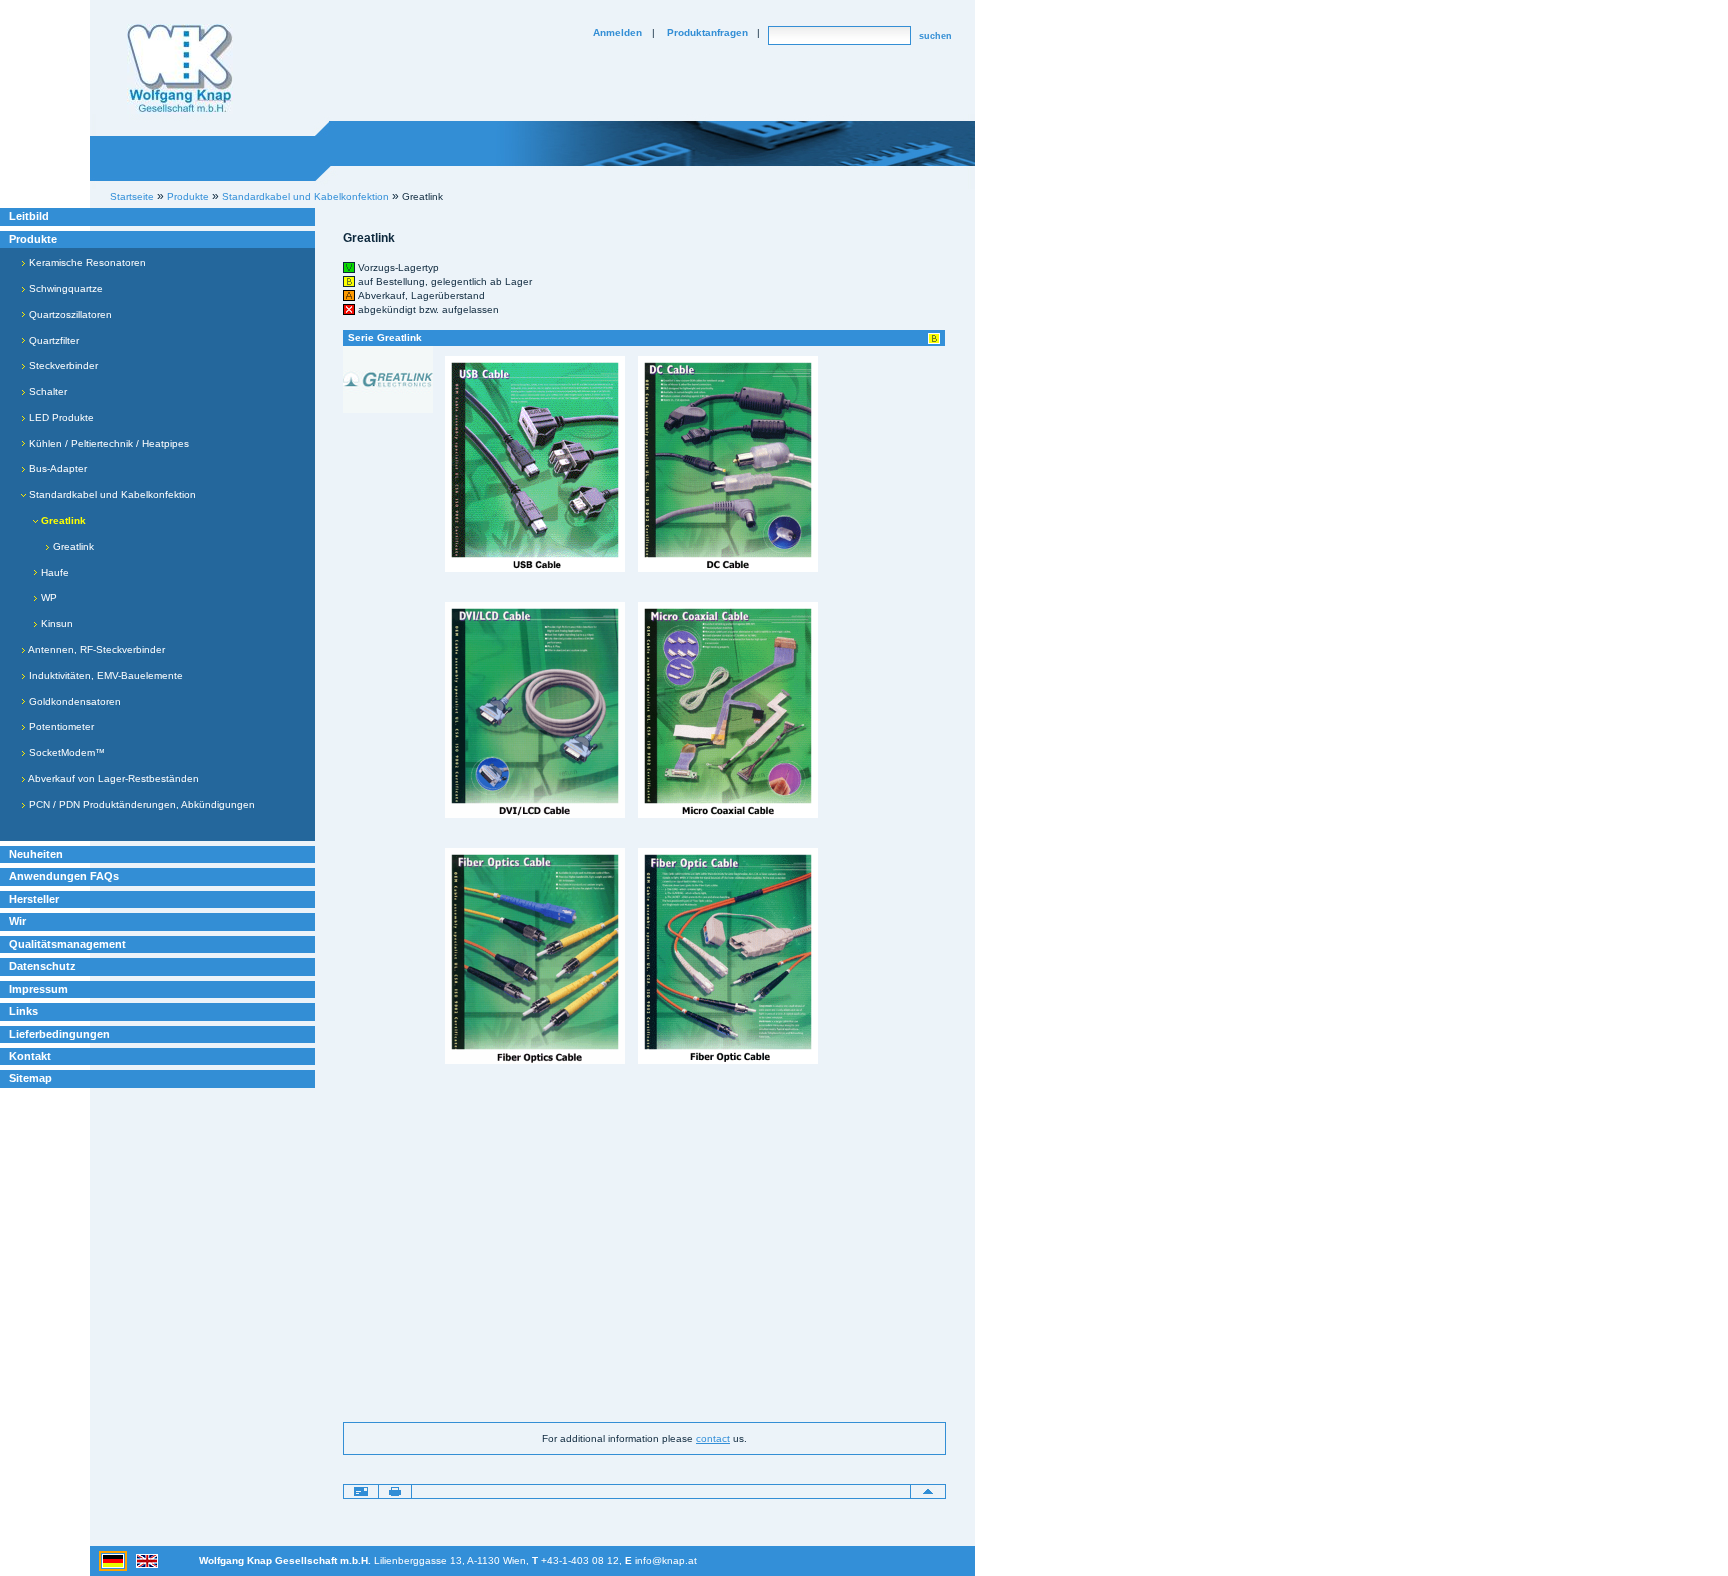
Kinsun (55, 623)
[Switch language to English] (147, 1559)
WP (47, 597)
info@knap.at (666, 1560)
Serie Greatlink (385, 337)
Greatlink (72, 546)
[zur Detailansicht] (388, 378)
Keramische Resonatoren (86, 262)
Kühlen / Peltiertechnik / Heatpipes (107, 443)
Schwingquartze (64, 288)
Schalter (46, 391)
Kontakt (30, 1056)
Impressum (38, 989)
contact (713, 1438)
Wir (17, 921)
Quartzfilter (52, 340)
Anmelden (617, 32)
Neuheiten (36, 854)
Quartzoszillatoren (69, 314)
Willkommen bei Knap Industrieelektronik (180, 69)
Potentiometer (60, 726)
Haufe (53, 572)
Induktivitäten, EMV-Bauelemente (104, 675)
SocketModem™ (65, 752)
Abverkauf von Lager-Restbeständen (112, 778)
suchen (935, 36)
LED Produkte (60, 417)
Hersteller (34, 899)
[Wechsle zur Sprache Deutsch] (114, 1559)
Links (23, 1011)
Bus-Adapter (56, 468)
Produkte (33, 239)
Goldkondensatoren (73, 701)
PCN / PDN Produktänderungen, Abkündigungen (140, 804)
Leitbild (29, 216)
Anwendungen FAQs (64, 876)
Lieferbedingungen (59, 1034)
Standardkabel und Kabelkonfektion (111, 494)
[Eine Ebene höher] (928, 1491)
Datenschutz (42, 966)
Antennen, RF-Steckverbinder (95, 649)
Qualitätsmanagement (67, 944)
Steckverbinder (62, 365)
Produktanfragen (707, 32)
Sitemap (30, 1078)
